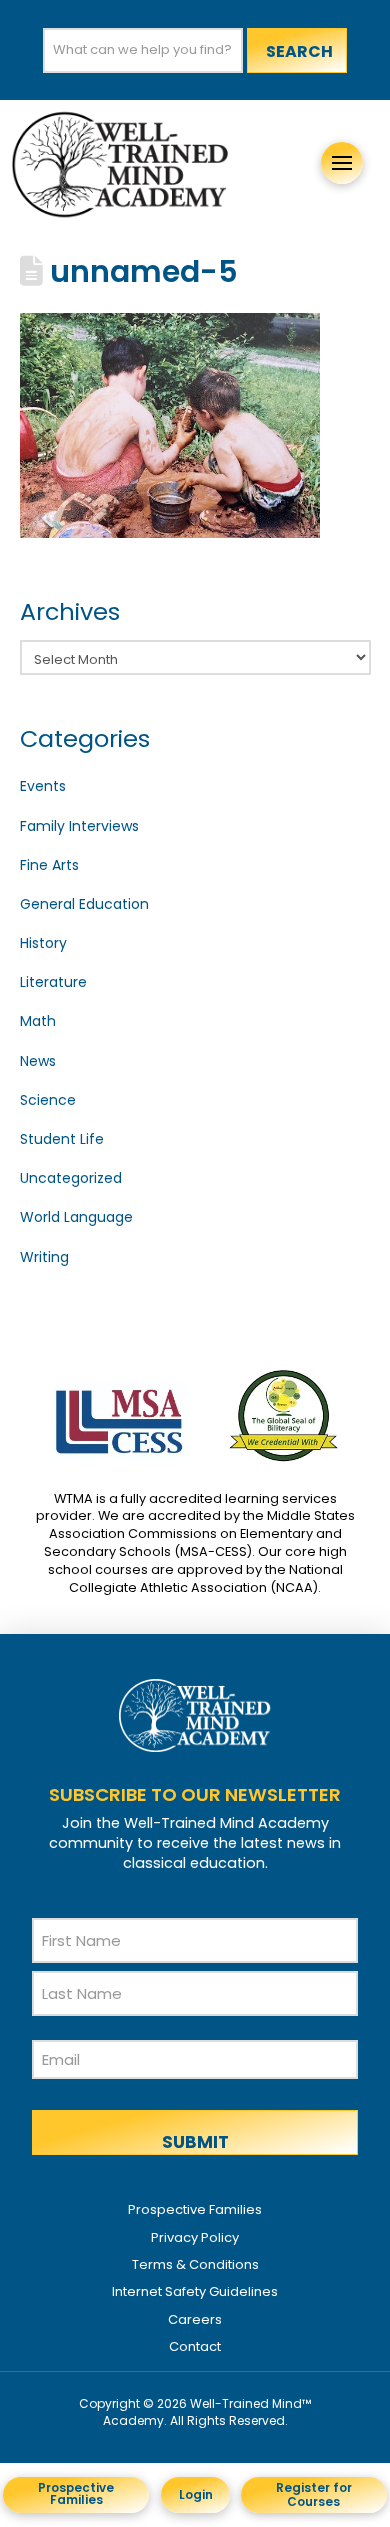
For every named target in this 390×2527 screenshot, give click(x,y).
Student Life (62, 1139)
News (38, 1061)
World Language (76, 1217)
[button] (342, 163)
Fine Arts (49, 865)
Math (38, 1021)
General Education (84, 904)
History (43, 943)
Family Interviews (79, 826)
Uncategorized (71, 1178)
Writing (44, 1257)
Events (43, 786)
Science (48, 1100)
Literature (53, 982)
